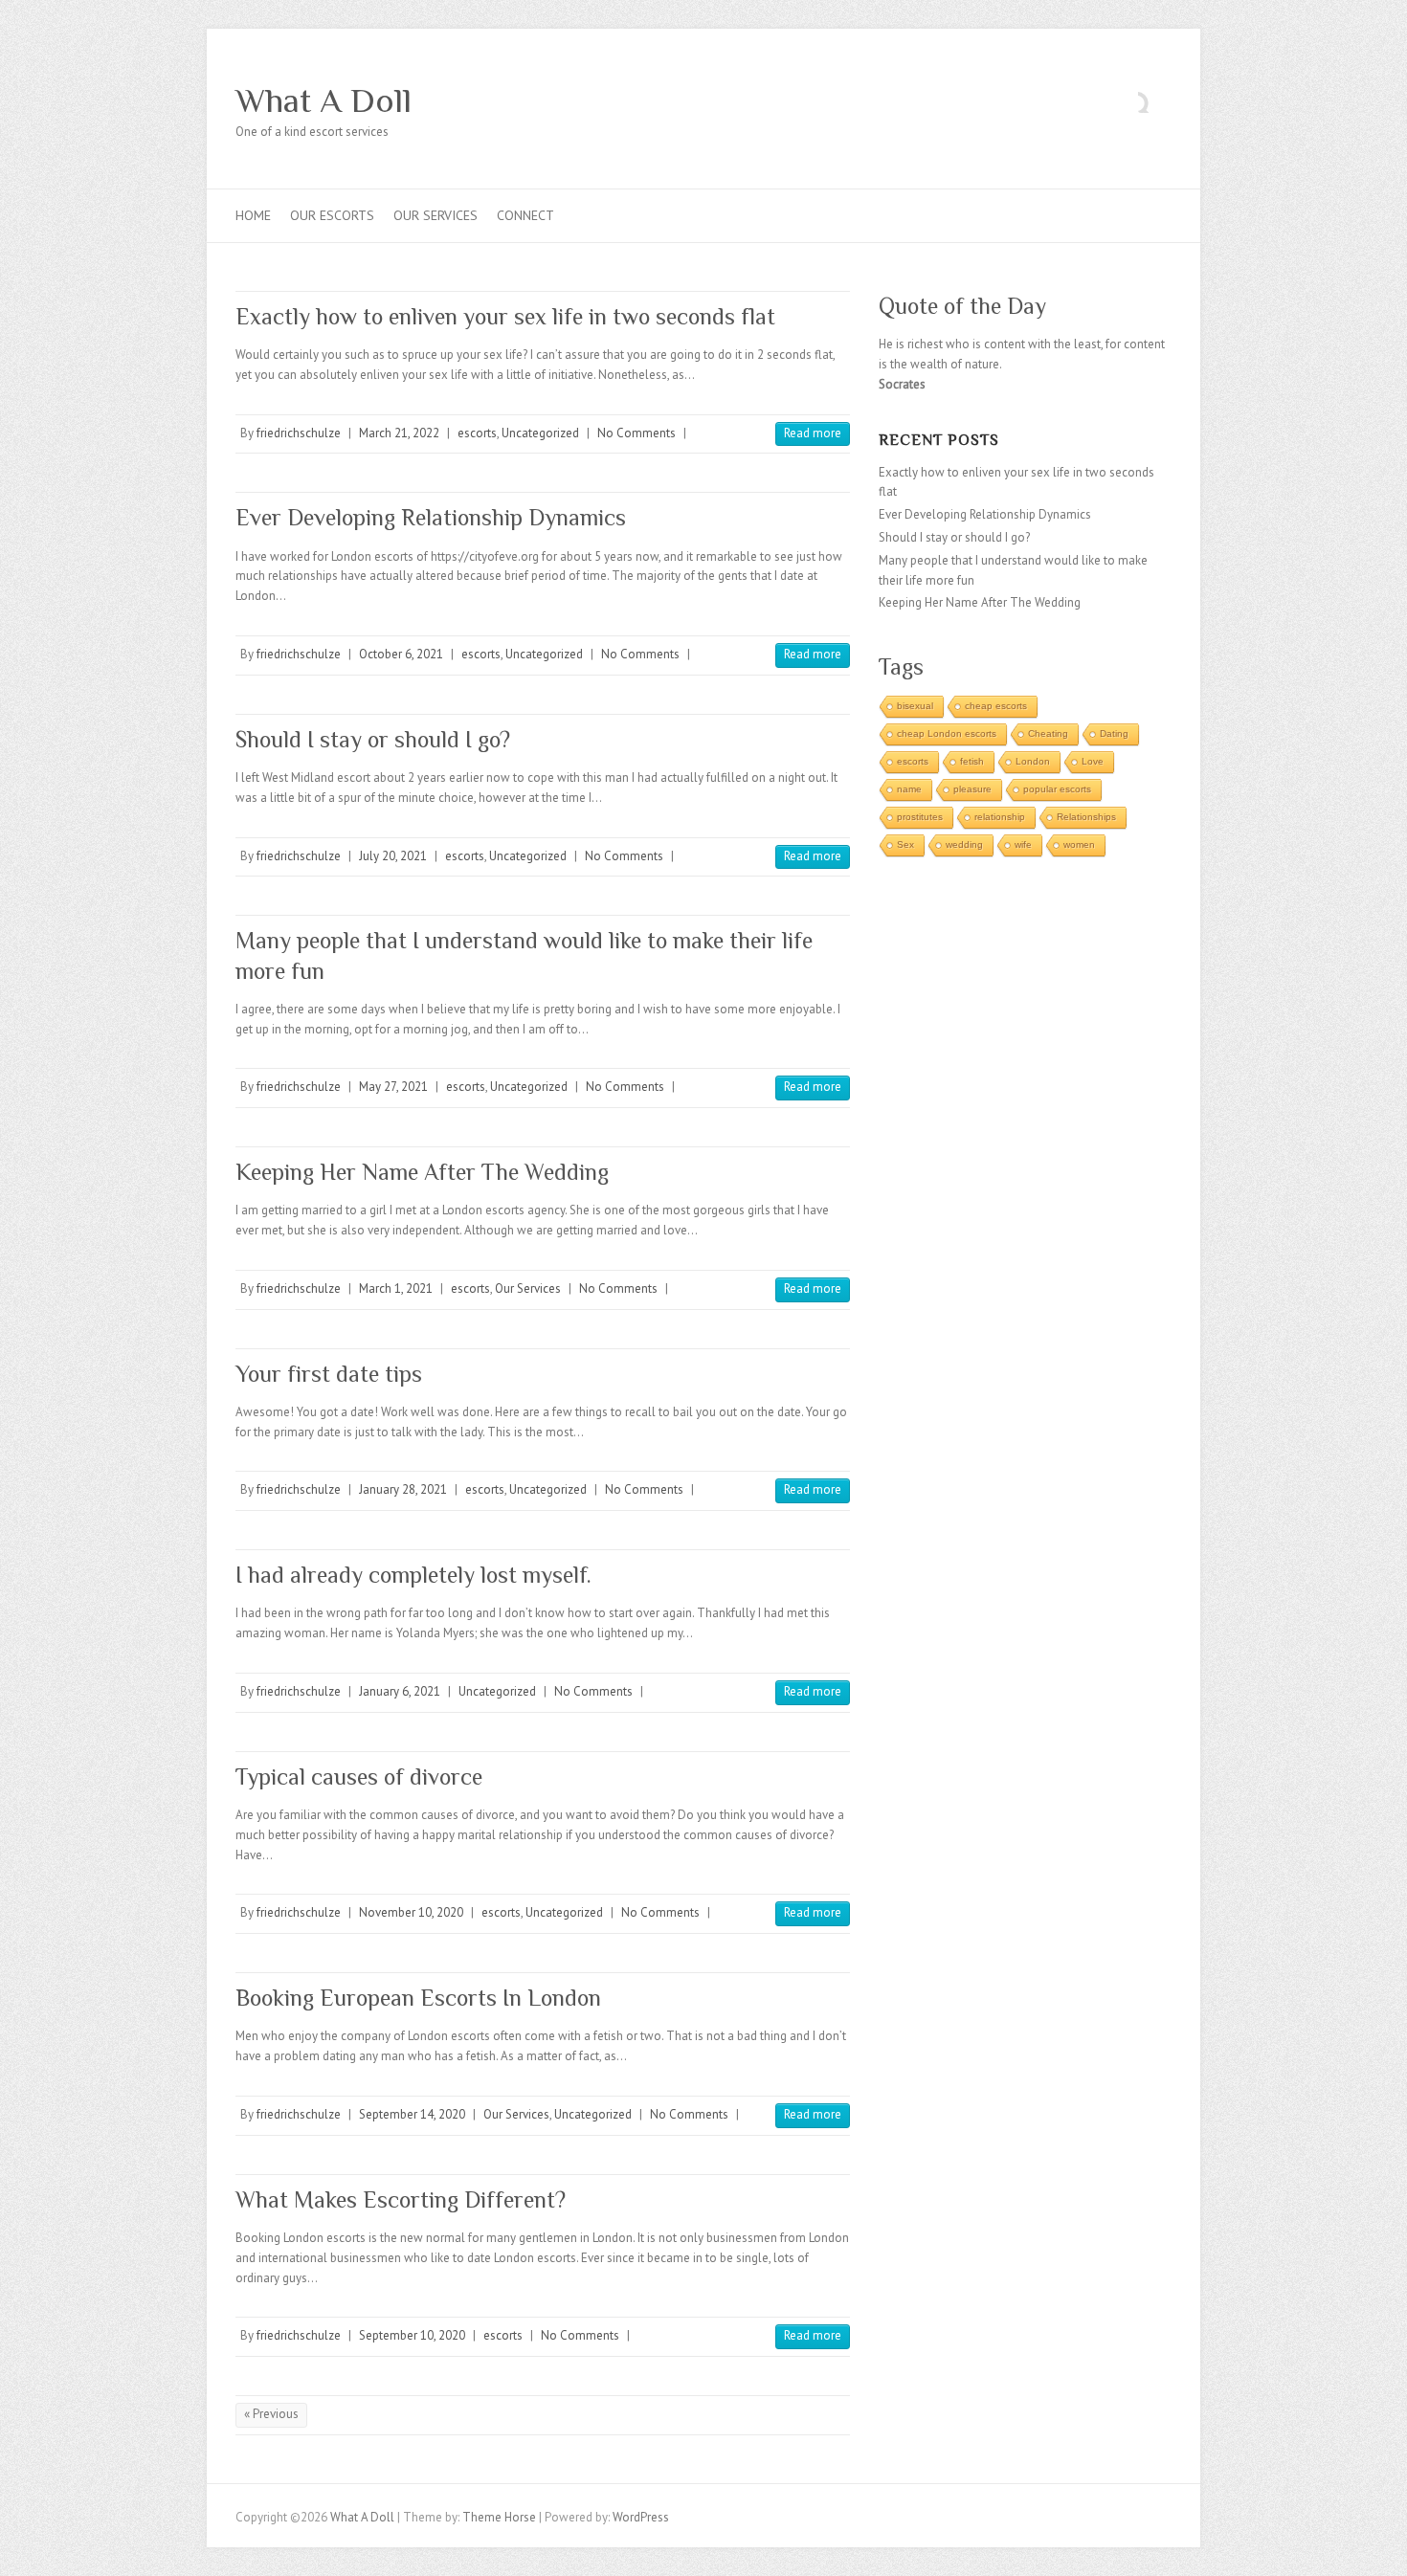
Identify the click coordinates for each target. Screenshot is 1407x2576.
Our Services (435, 215)
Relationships (1086, 817)
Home (253, 215)
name (909, 789)
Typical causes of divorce (359, 1777)
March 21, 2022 (399, 433)
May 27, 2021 (393, 1087)
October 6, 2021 (401, 654)
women (1079, 844)
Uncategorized (540, 433)
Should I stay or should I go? (373, 739)
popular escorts (1057, 789)
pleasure (972, 789)
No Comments (636, 433)
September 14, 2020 (412, 2114)
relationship (1000, 817)
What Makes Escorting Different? (401, 2199)
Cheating (1048, 733)
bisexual (915, 706)
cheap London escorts (947, 733)
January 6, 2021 (400, 1691)
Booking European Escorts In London (418, 1998)
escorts (477, 433)
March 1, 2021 (396, 1288)
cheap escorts (996, 706)
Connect (525, 215)
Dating (1114, 733)
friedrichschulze (299, 433)
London (1033, 761)
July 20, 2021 (393, 856)
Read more (813, 433)
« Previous (271, 2414)
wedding (964, 844)
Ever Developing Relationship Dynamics (431, 517)
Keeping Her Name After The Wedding (422, 1172)
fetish (972, 761)
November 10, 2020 (411, 1912)
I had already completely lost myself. (419, 1575)
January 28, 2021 (403, 1489)
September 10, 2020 (412, 2335)
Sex (905, 844)
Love (1093, 761)
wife (1023, 844)
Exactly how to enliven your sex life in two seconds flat (505, 316)
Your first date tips (329, 1374)
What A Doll (324, 100)
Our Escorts (332, 215)
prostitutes (920, 817)
